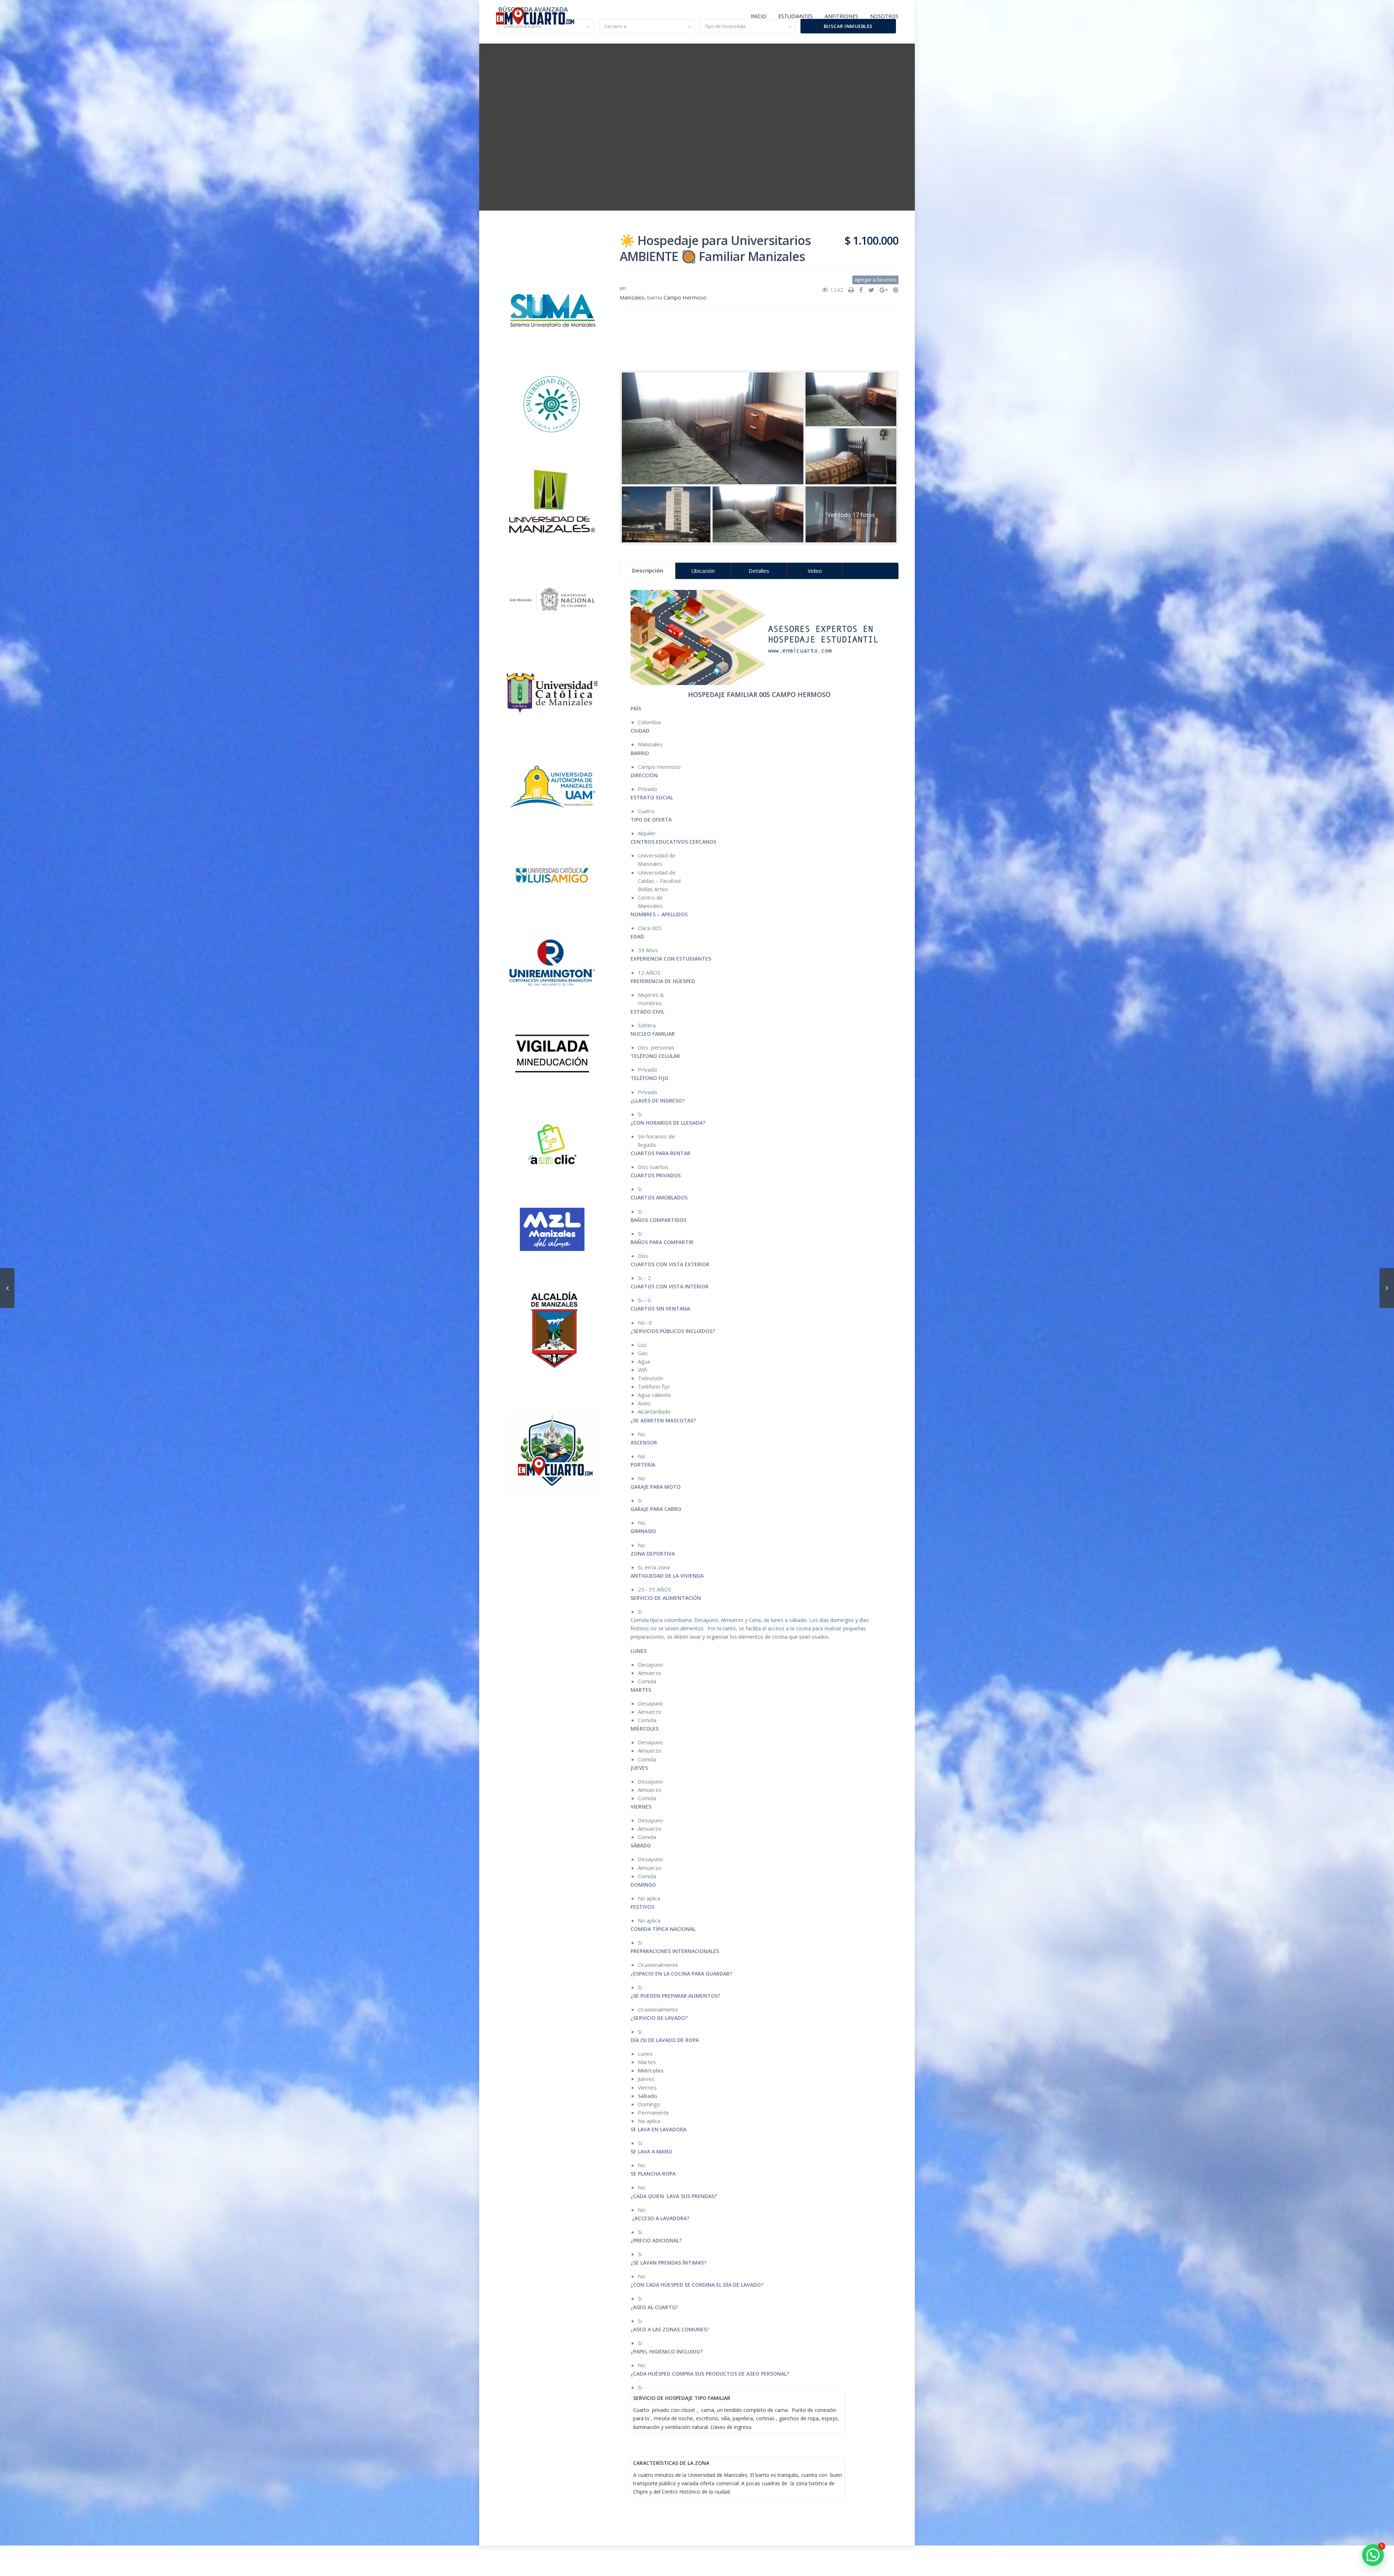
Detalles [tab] (759, 571)
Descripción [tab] (648, 570)
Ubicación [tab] (703, 571)
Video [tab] (815, 571)
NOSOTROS (884, 16)
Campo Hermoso (685, 297)
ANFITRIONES (841, 16)
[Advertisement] (759, 335)
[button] (1373, 2555)
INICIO (759, 16)
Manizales (632, 297)
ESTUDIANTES (796, 16)
